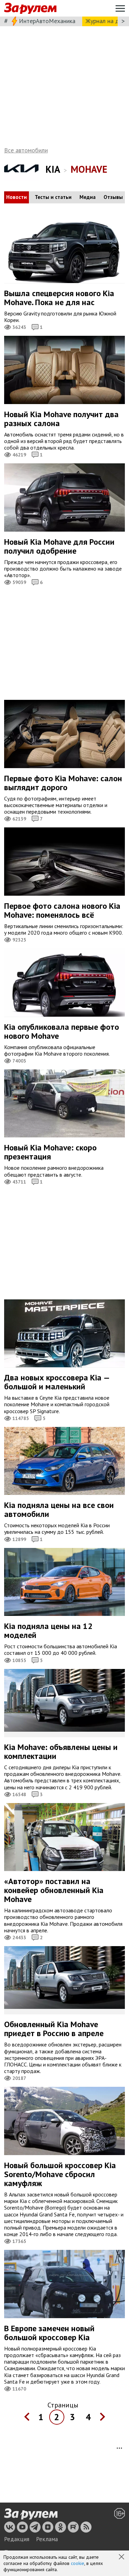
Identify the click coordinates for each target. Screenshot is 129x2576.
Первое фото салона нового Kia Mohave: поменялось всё (62, 910)
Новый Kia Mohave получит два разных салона (61, 419)
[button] (122, 2557)
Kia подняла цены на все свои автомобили (59, 1510)
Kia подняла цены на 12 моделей (48, 1631)
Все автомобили (26, 150)
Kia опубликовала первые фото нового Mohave (62, 1031)
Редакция (17, 2539)
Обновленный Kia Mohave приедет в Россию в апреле (54, 2029)
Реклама (47, 2539)
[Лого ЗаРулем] (30, 8)
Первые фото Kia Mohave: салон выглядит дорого (63, 783)
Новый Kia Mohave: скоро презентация (50, 1152)
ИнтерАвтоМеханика (47, 21)
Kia (53, 169)
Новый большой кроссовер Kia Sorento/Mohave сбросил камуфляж (60, 2174)
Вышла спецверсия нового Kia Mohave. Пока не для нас (59, 298)
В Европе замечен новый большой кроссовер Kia (49, 2333)
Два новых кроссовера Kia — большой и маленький (57, 1382)
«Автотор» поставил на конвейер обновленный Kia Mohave (54, 1890)
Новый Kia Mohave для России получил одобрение (59, 546)
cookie (78, 2563)
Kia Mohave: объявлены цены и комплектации (61, 1752)
